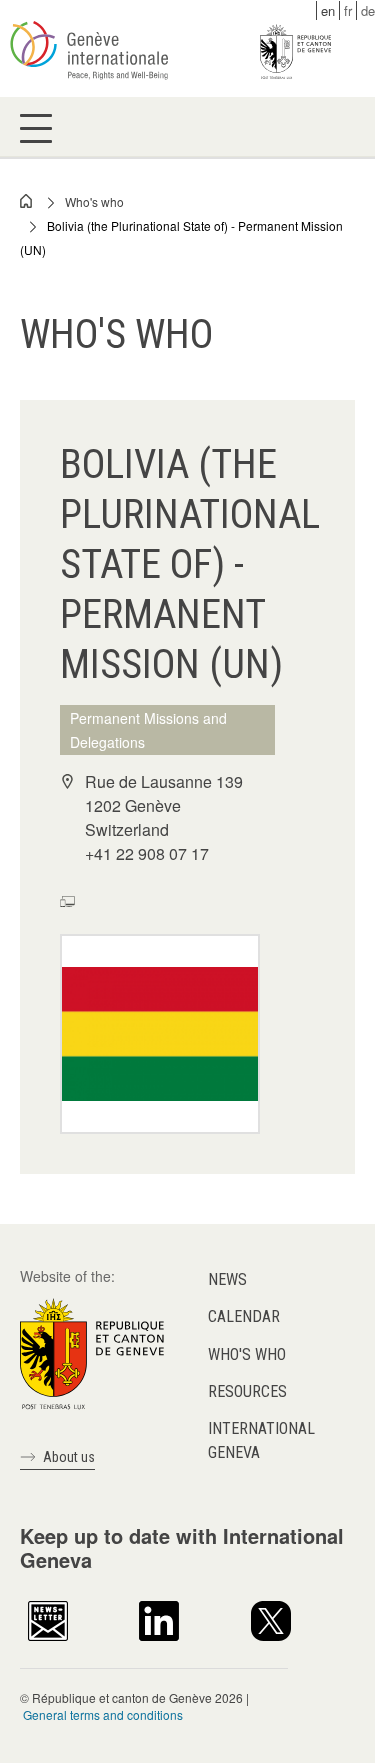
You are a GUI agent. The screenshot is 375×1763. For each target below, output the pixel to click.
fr (348, 10)
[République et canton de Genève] (92, 1352)
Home (27, 201)
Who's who (94, 201)
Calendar (244, 1316)
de (368, 10)
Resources (247, 1391)
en (328, 10)
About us (69, 1457)
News (227, 1279)
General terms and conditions (103, 1714)
